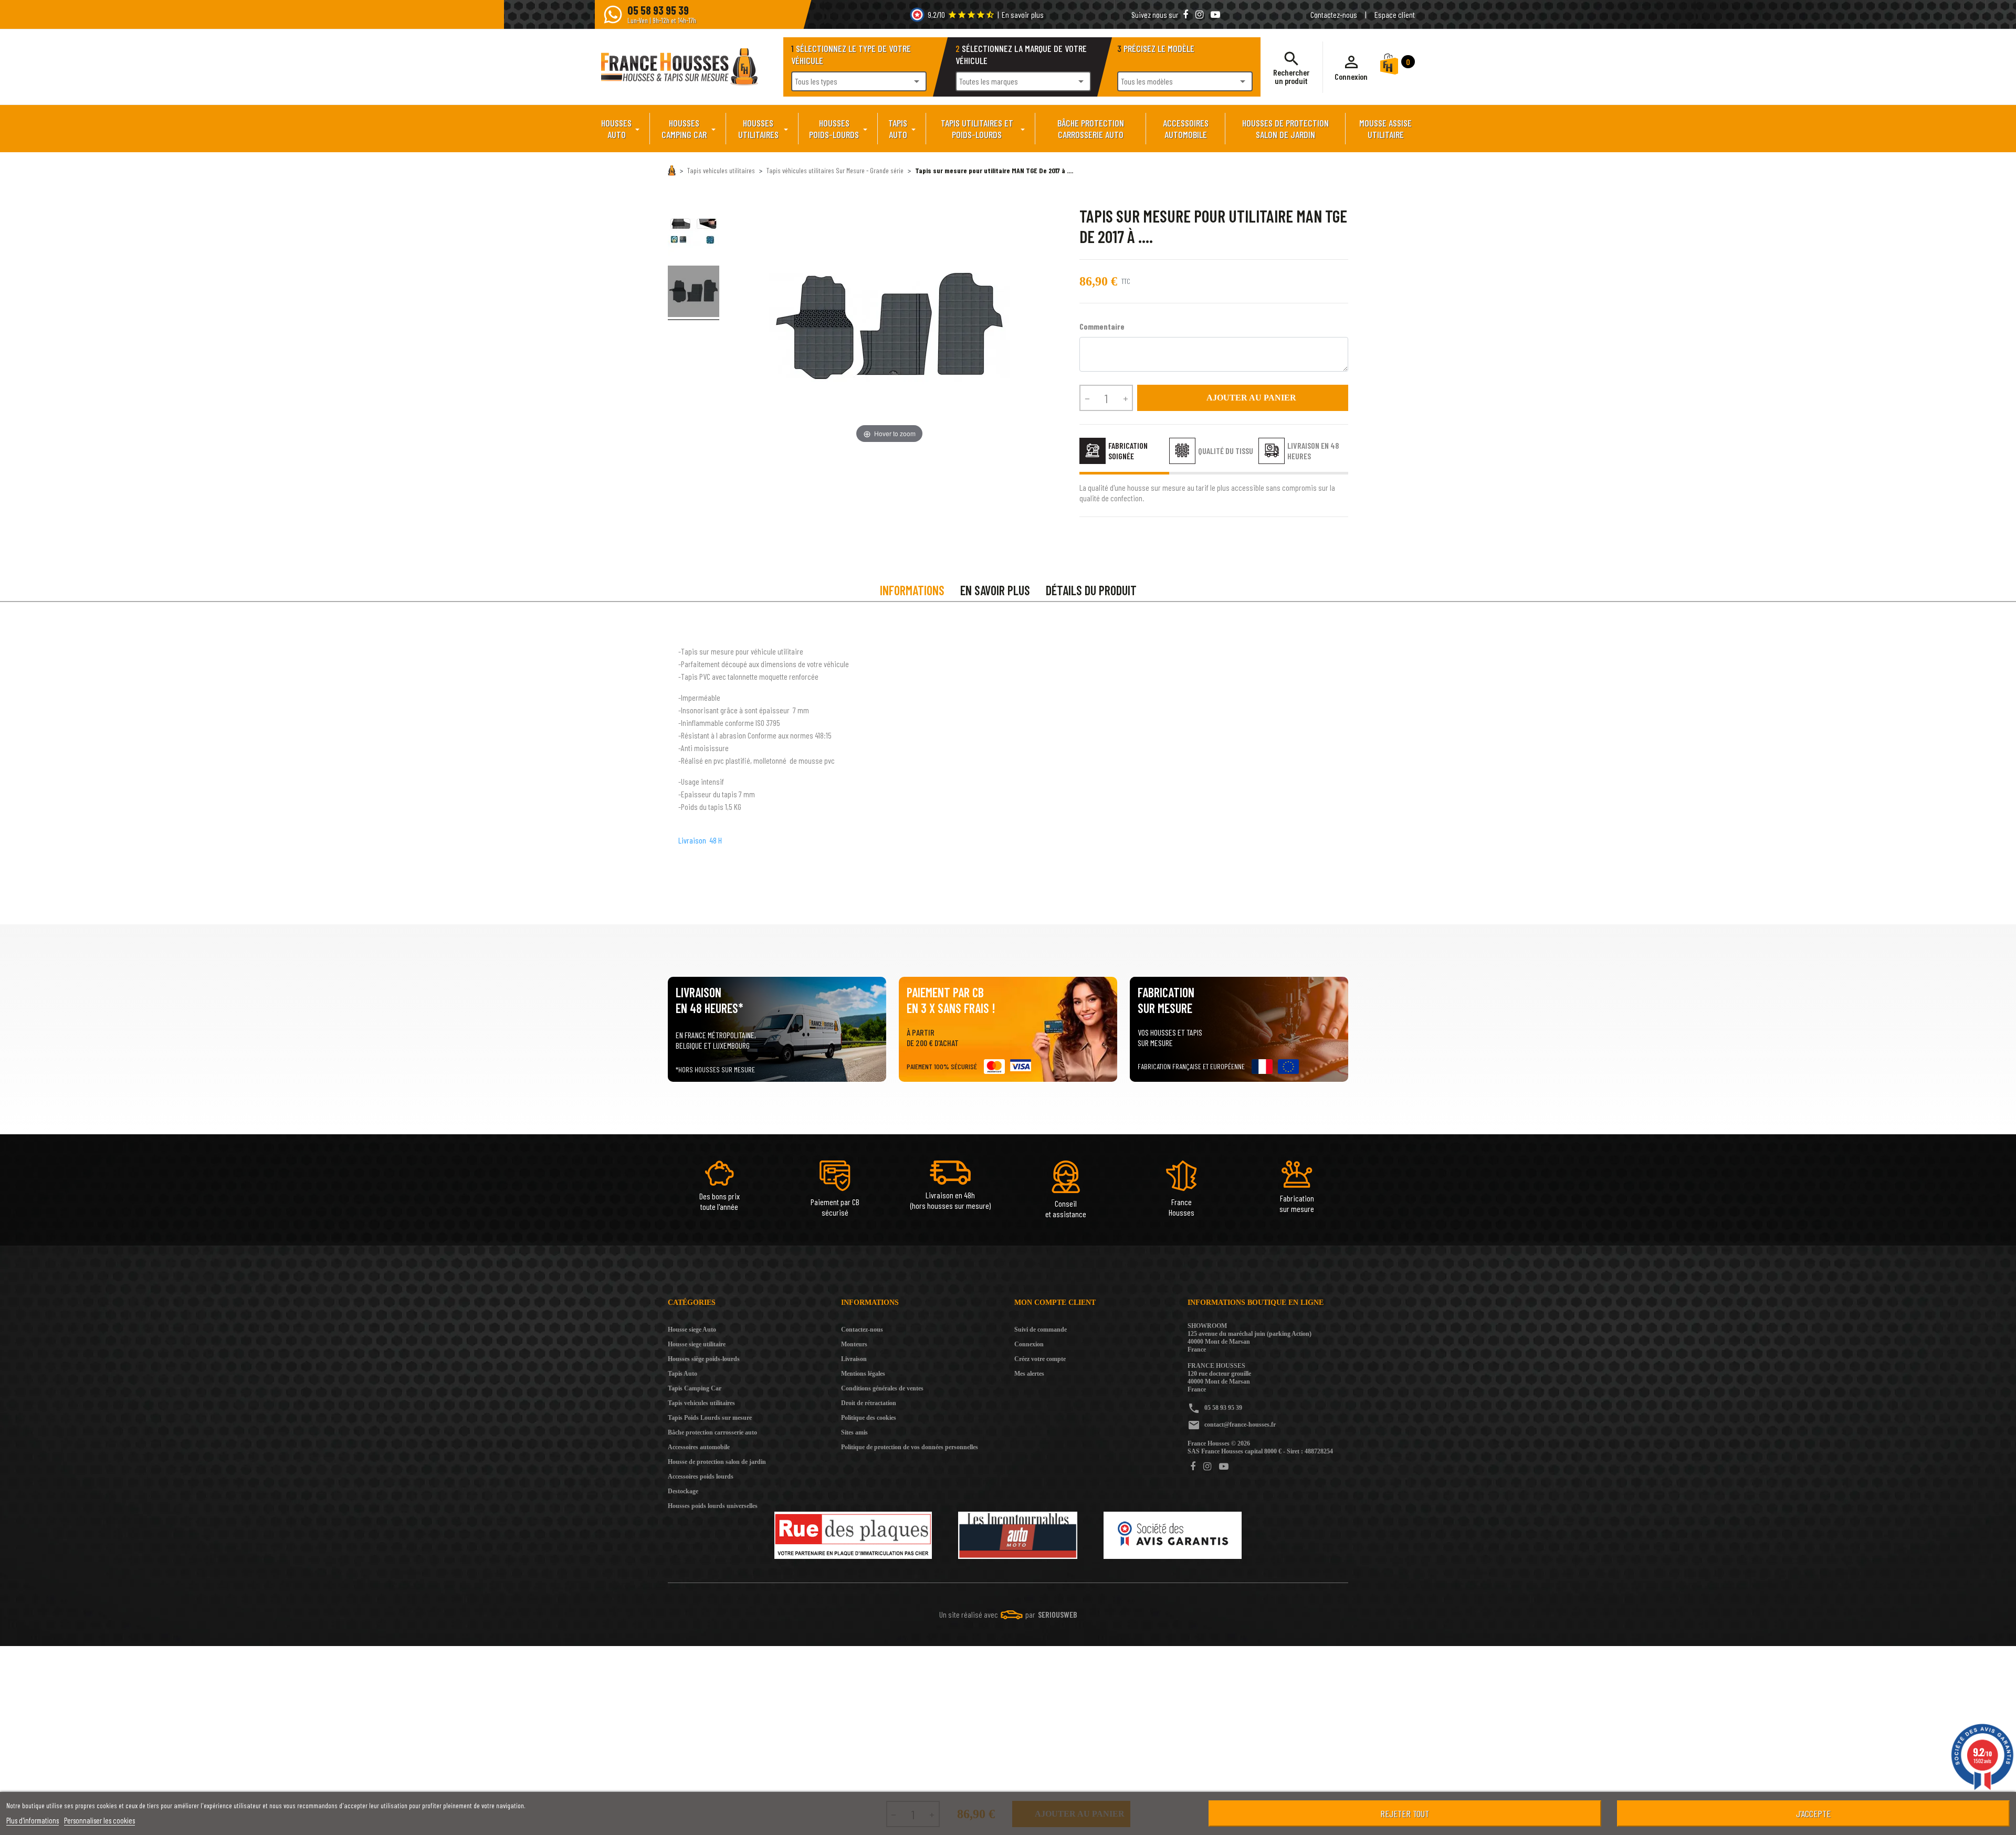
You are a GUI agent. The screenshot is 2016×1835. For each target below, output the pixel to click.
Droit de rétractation (869, 1403)
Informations (912, 590)
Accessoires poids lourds (701, 1477)
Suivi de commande (1041, 1330)
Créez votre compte (1040, 1359)
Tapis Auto (682, 1374)
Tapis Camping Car (695, 1388)
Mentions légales (863, 1374)
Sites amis (854, 1432)
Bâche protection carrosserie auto (712, 1432)
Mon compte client (1055, 1303)
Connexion (1029, 1344)
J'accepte (1813, 1813)
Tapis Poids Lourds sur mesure (710, 1418)
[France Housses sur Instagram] (1200, 14)
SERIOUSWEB (1058, 1614)
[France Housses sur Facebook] (1186, 14)
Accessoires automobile (699, 1447)
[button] (1351, 67)
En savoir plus (1023, 14)
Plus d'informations (33, 1820)
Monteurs (854, 1344)
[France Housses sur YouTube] (1215, 14)
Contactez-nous (1334, 14)
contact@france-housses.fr (1240, 1425)
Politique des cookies (869, 1418)
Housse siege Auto (692, 1330)
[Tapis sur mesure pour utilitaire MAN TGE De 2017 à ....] (694, 233)
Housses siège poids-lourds (704, 1359)
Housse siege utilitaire (697, 1344)
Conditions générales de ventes (882, 1388)
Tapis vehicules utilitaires (701, 1403)
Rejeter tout (1405, 1813)
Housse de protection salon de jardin (717, 1462)
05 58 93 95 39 (1223, 1408)
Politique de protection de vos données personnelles (910, 1447)
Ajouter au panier (1243, 398)
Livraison (854, 1359)
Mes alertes (1029, 1374)
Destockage (683, 1491)
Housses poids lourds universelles (713, 1506)
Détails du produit (1091, 590)
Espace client (1395, 14)
